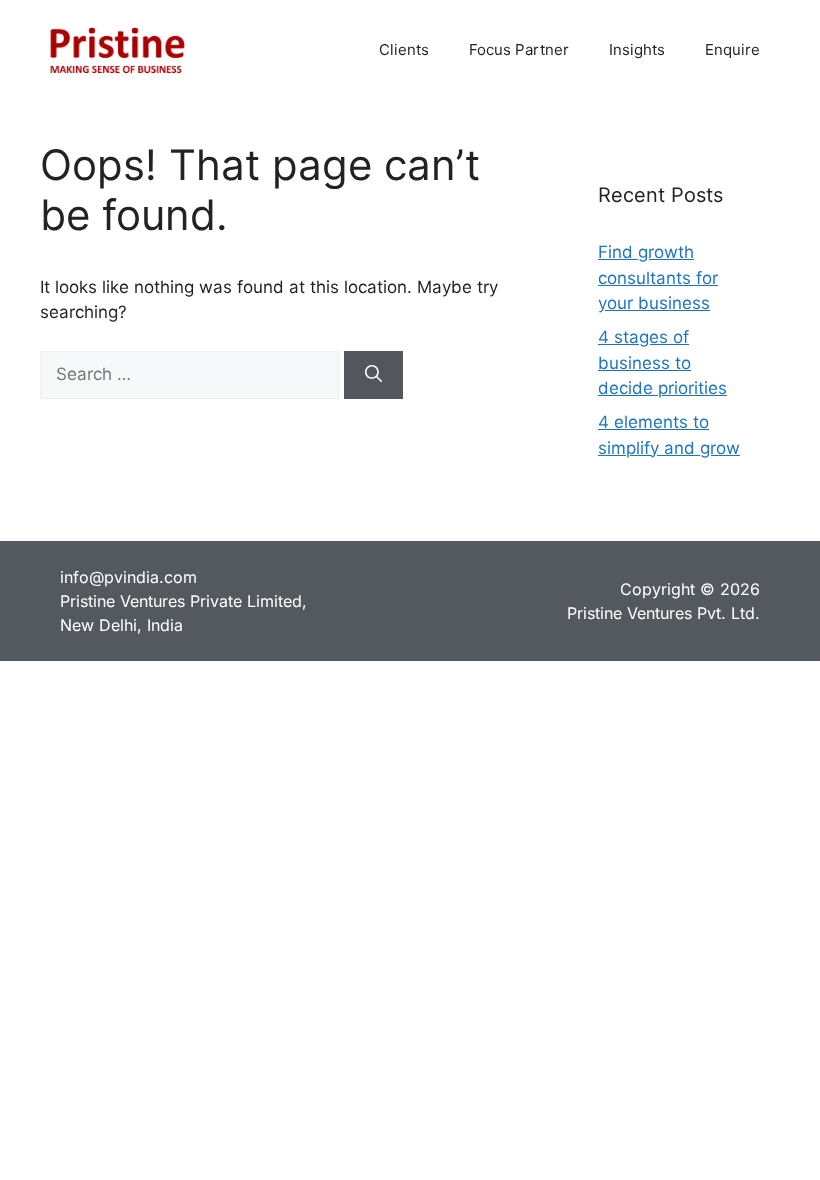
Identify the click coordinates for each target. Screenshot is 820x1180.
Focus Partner (519, 49)
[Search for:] (192, 374)
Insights (637, 49)
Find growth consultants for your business (658, 277)
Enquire (732, 49)
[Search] (373, 375)
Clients (404, 49)
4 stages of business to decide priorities (662, 362)
